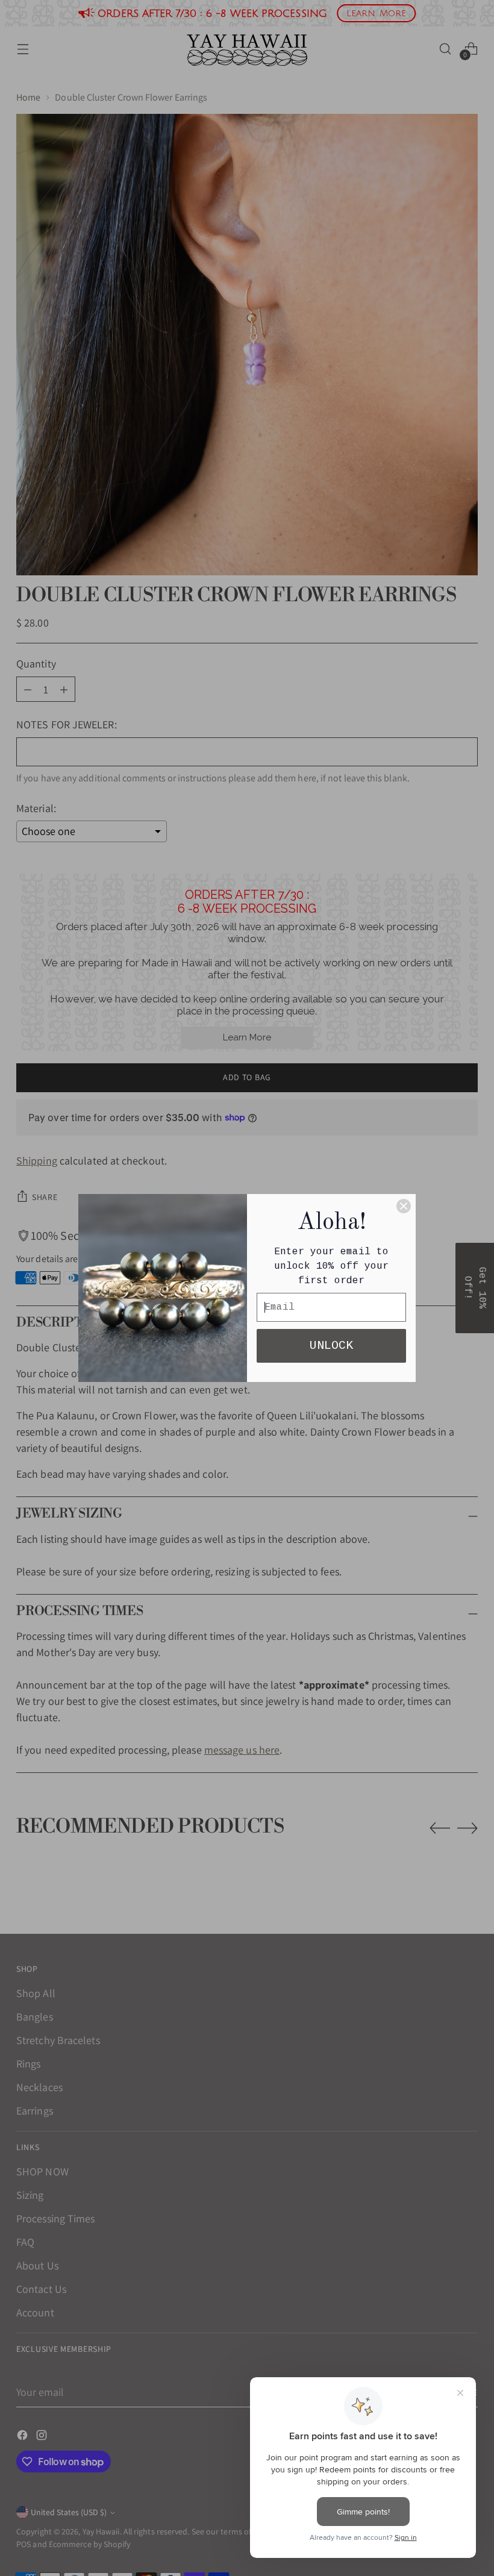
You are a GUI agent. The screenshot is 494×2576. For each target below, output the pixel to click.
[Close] (404, 1206)
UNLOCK (331, 1346)
